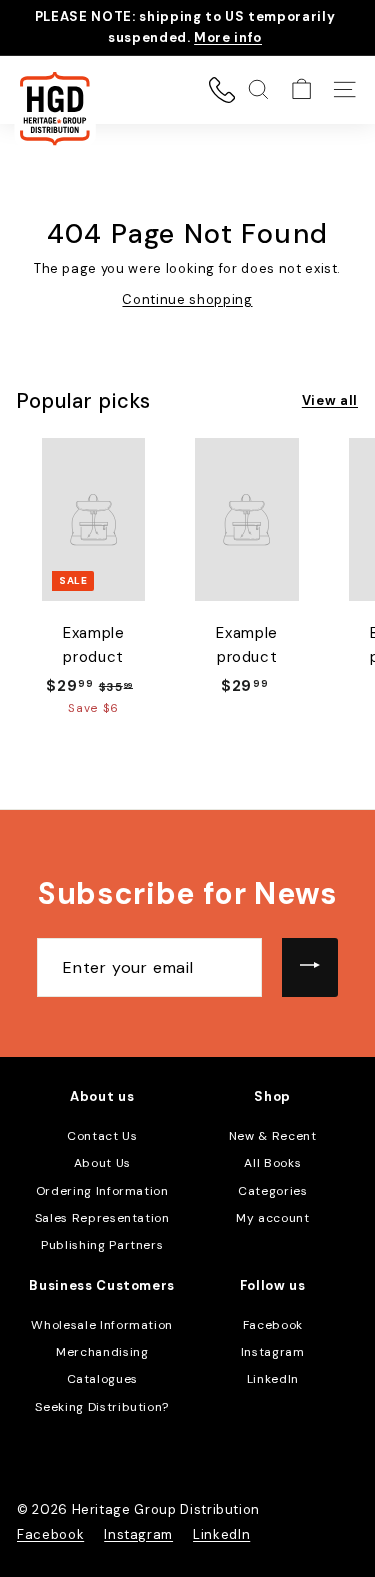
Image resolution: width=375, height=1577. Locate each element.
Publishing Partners (102, 1245)
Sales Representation (102, 1218)
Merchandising (102, 1352)
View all (330, 400)
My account (273, 1218)
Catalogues (103, 1379)
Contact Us (102, 1136)
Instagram (273, 1352)
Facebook (273, 1325)
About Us (102, 1163)
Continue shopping (187, 299)
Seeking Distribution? (102, 1407)
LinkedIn (273, 1379)
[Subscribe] (310, 968)
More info (228, 37)
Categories (273, 1191)
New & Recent (273, 1136)
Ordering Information (102, 1191)
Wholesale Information (102, 1325)
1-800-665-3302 (222, 90)
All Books (272, 1163)
